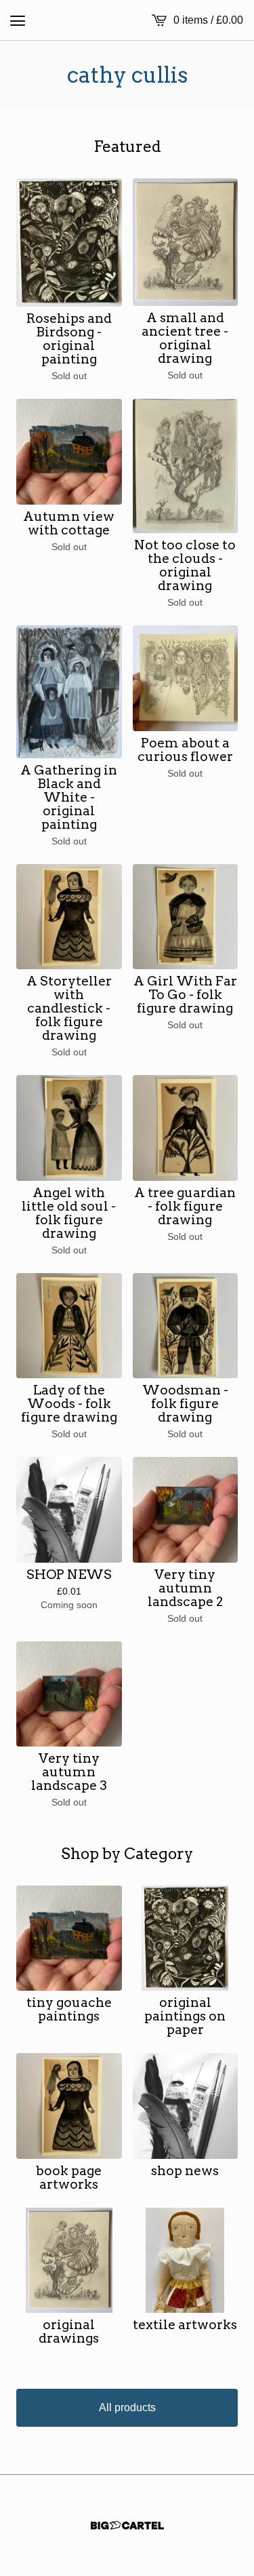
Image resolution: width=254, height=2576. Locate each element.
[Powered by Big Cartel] (127, 2525)
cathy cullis (127, 75)
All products (127, 2407)
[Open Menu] (18, 20)
